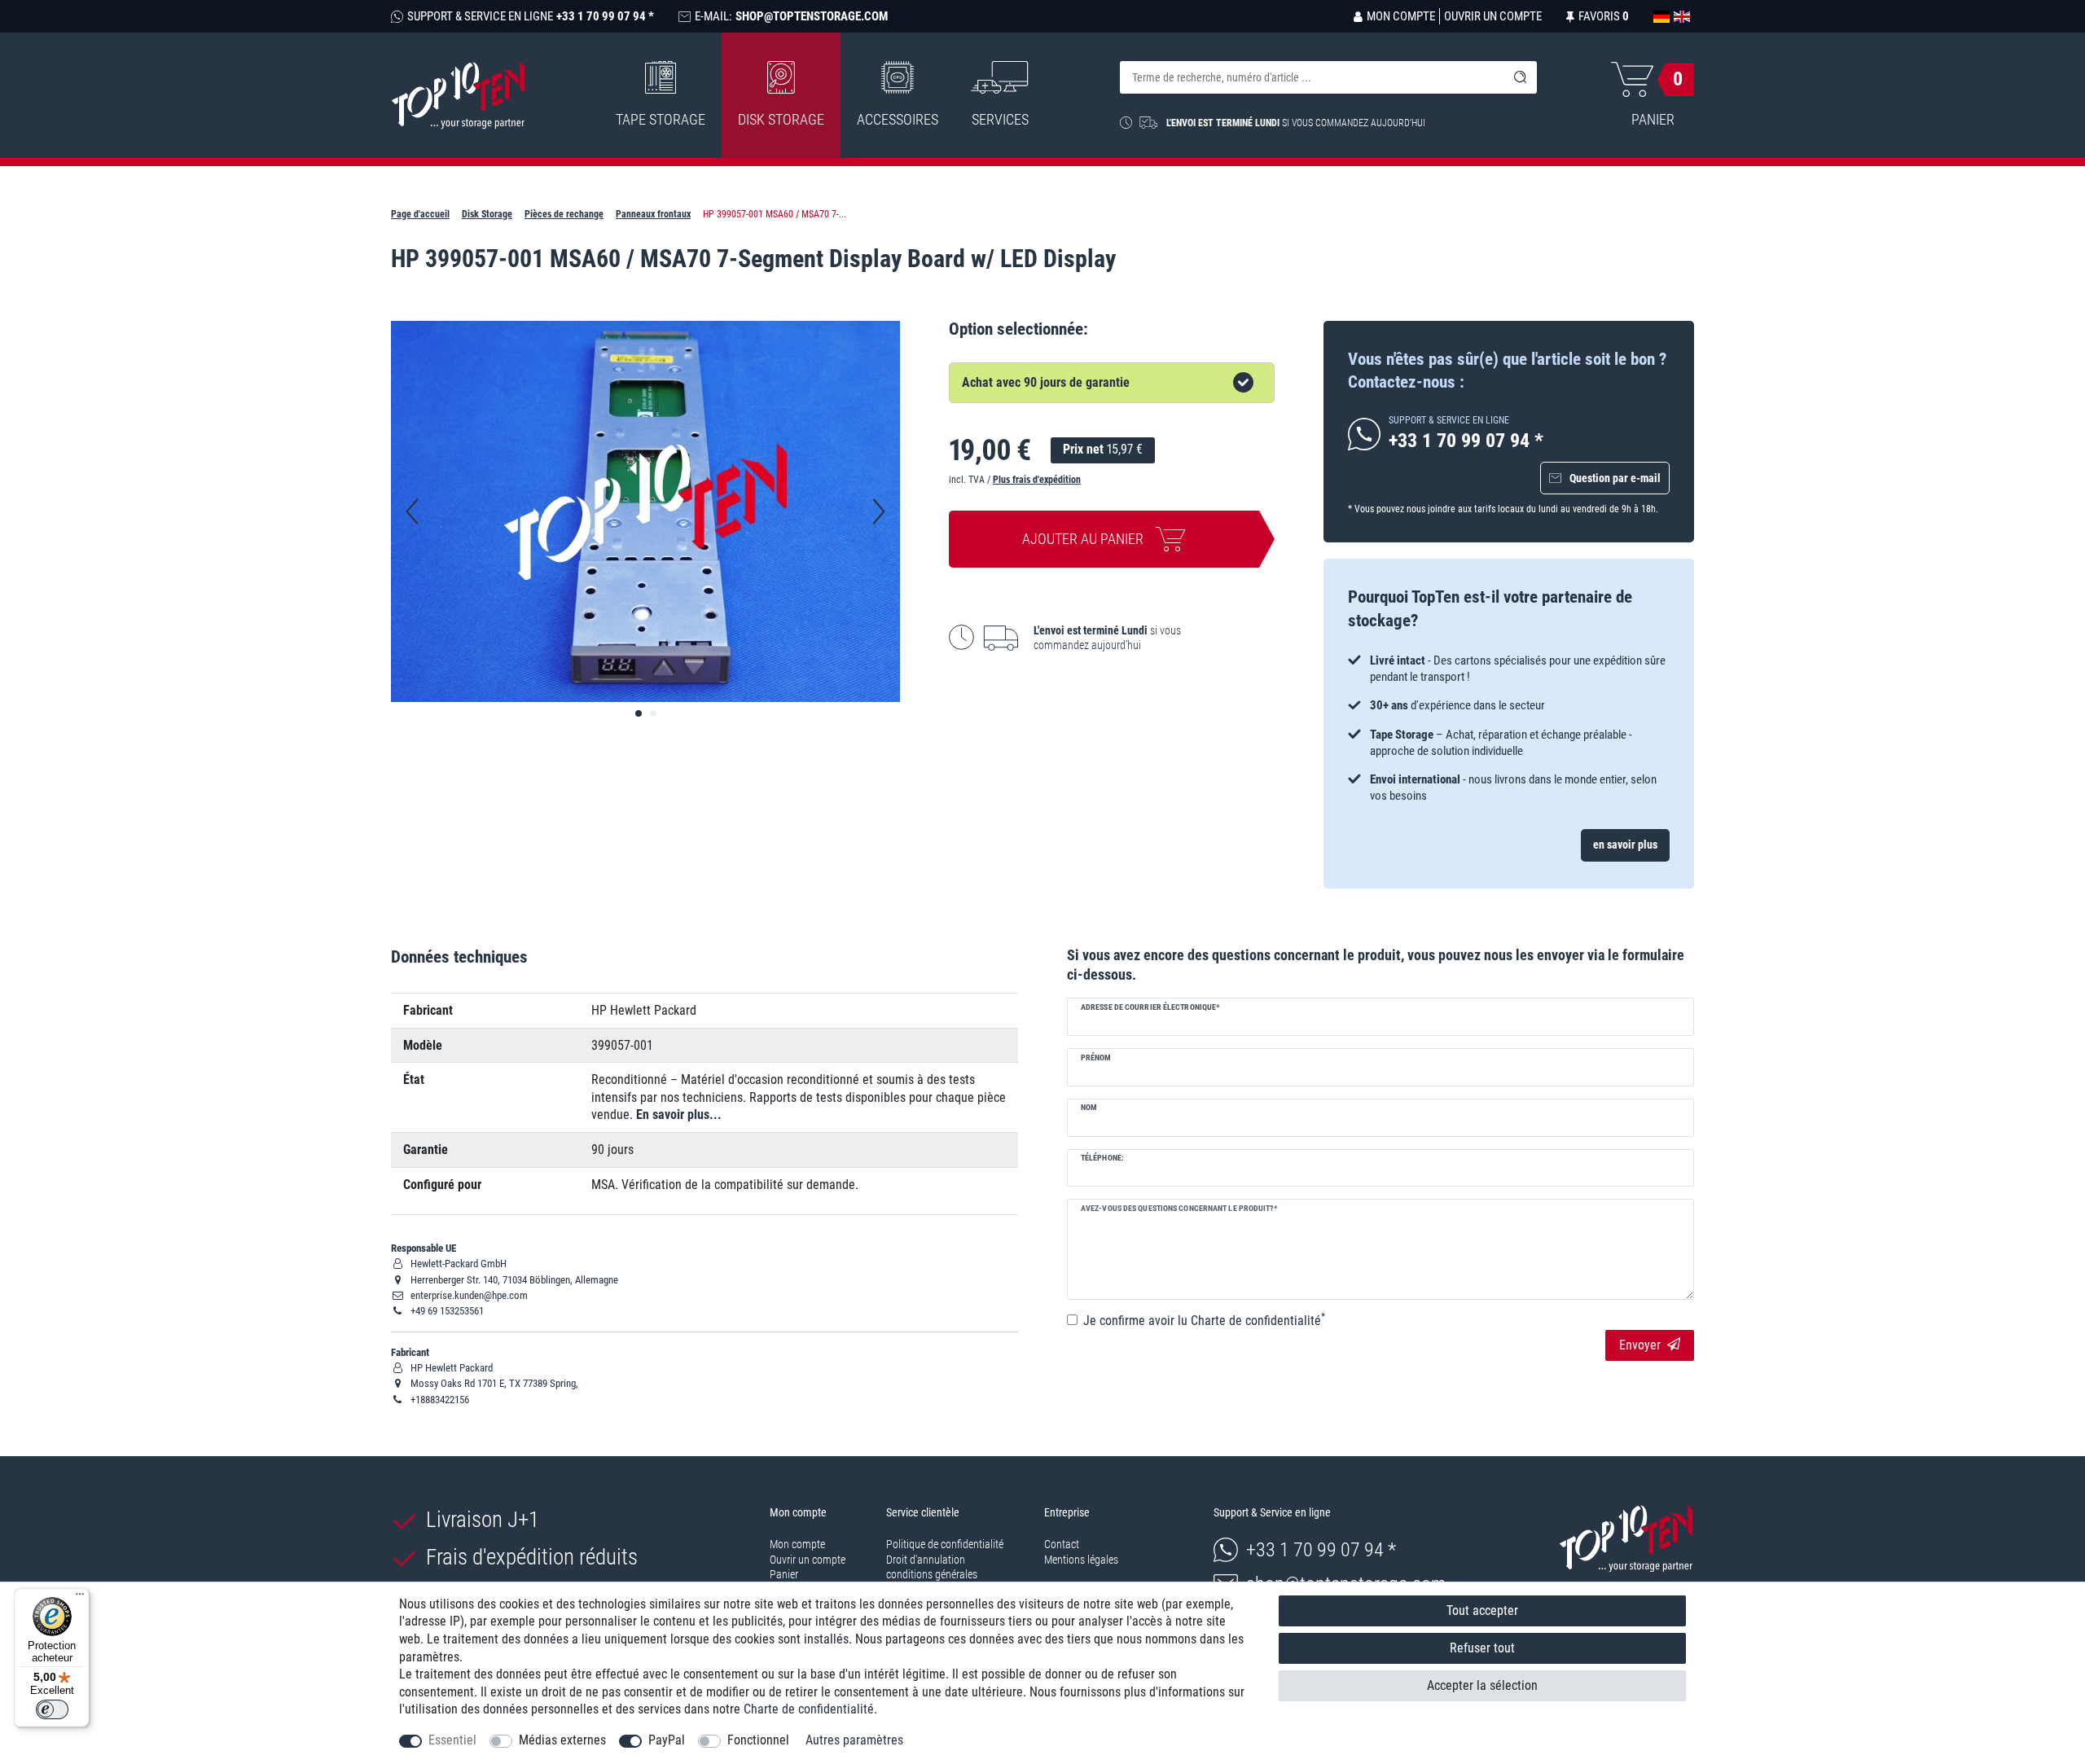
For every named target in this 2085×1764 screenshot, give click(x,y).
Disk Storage (781, 119)
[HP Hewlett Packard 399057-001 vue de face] (639, 713)
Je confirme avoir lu (1204, 1320)
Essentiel (452, 1740)
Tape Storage (661, 119)
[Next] (879, 511)
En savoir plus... (679, 1115)
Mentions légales (1081, 1560)
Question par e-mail (1615, 478)
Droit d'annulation (926, 1560)
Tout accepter (1482, 1610)
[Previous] (412, 511)
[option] (1509, 712)
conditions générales (932, 1574)
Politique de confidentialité (945, 1544)
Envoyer (1640, 1345)
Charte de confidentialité (809, 1709)
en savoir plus (1625, 845)
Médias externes (562, 1740)
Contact (1062, 1544)
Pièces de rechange (564, 214)
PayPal (667, 1740)
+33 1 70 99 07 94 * (1321, 1550)
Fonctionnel (758, 1740)
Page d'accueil (420, 214)
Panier (784, 1574)
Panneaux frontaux (653, 214)
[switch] (52, 1709)
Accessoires (898, 119)
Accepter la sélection (1482, 1685)
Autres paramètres (854, 1740)
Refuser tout (1482, 1648)
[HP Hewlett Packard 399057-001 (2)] (653, 713)
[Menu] (80, 1598)
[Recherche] (1521, 77)
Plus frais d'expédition (1037, 480)
